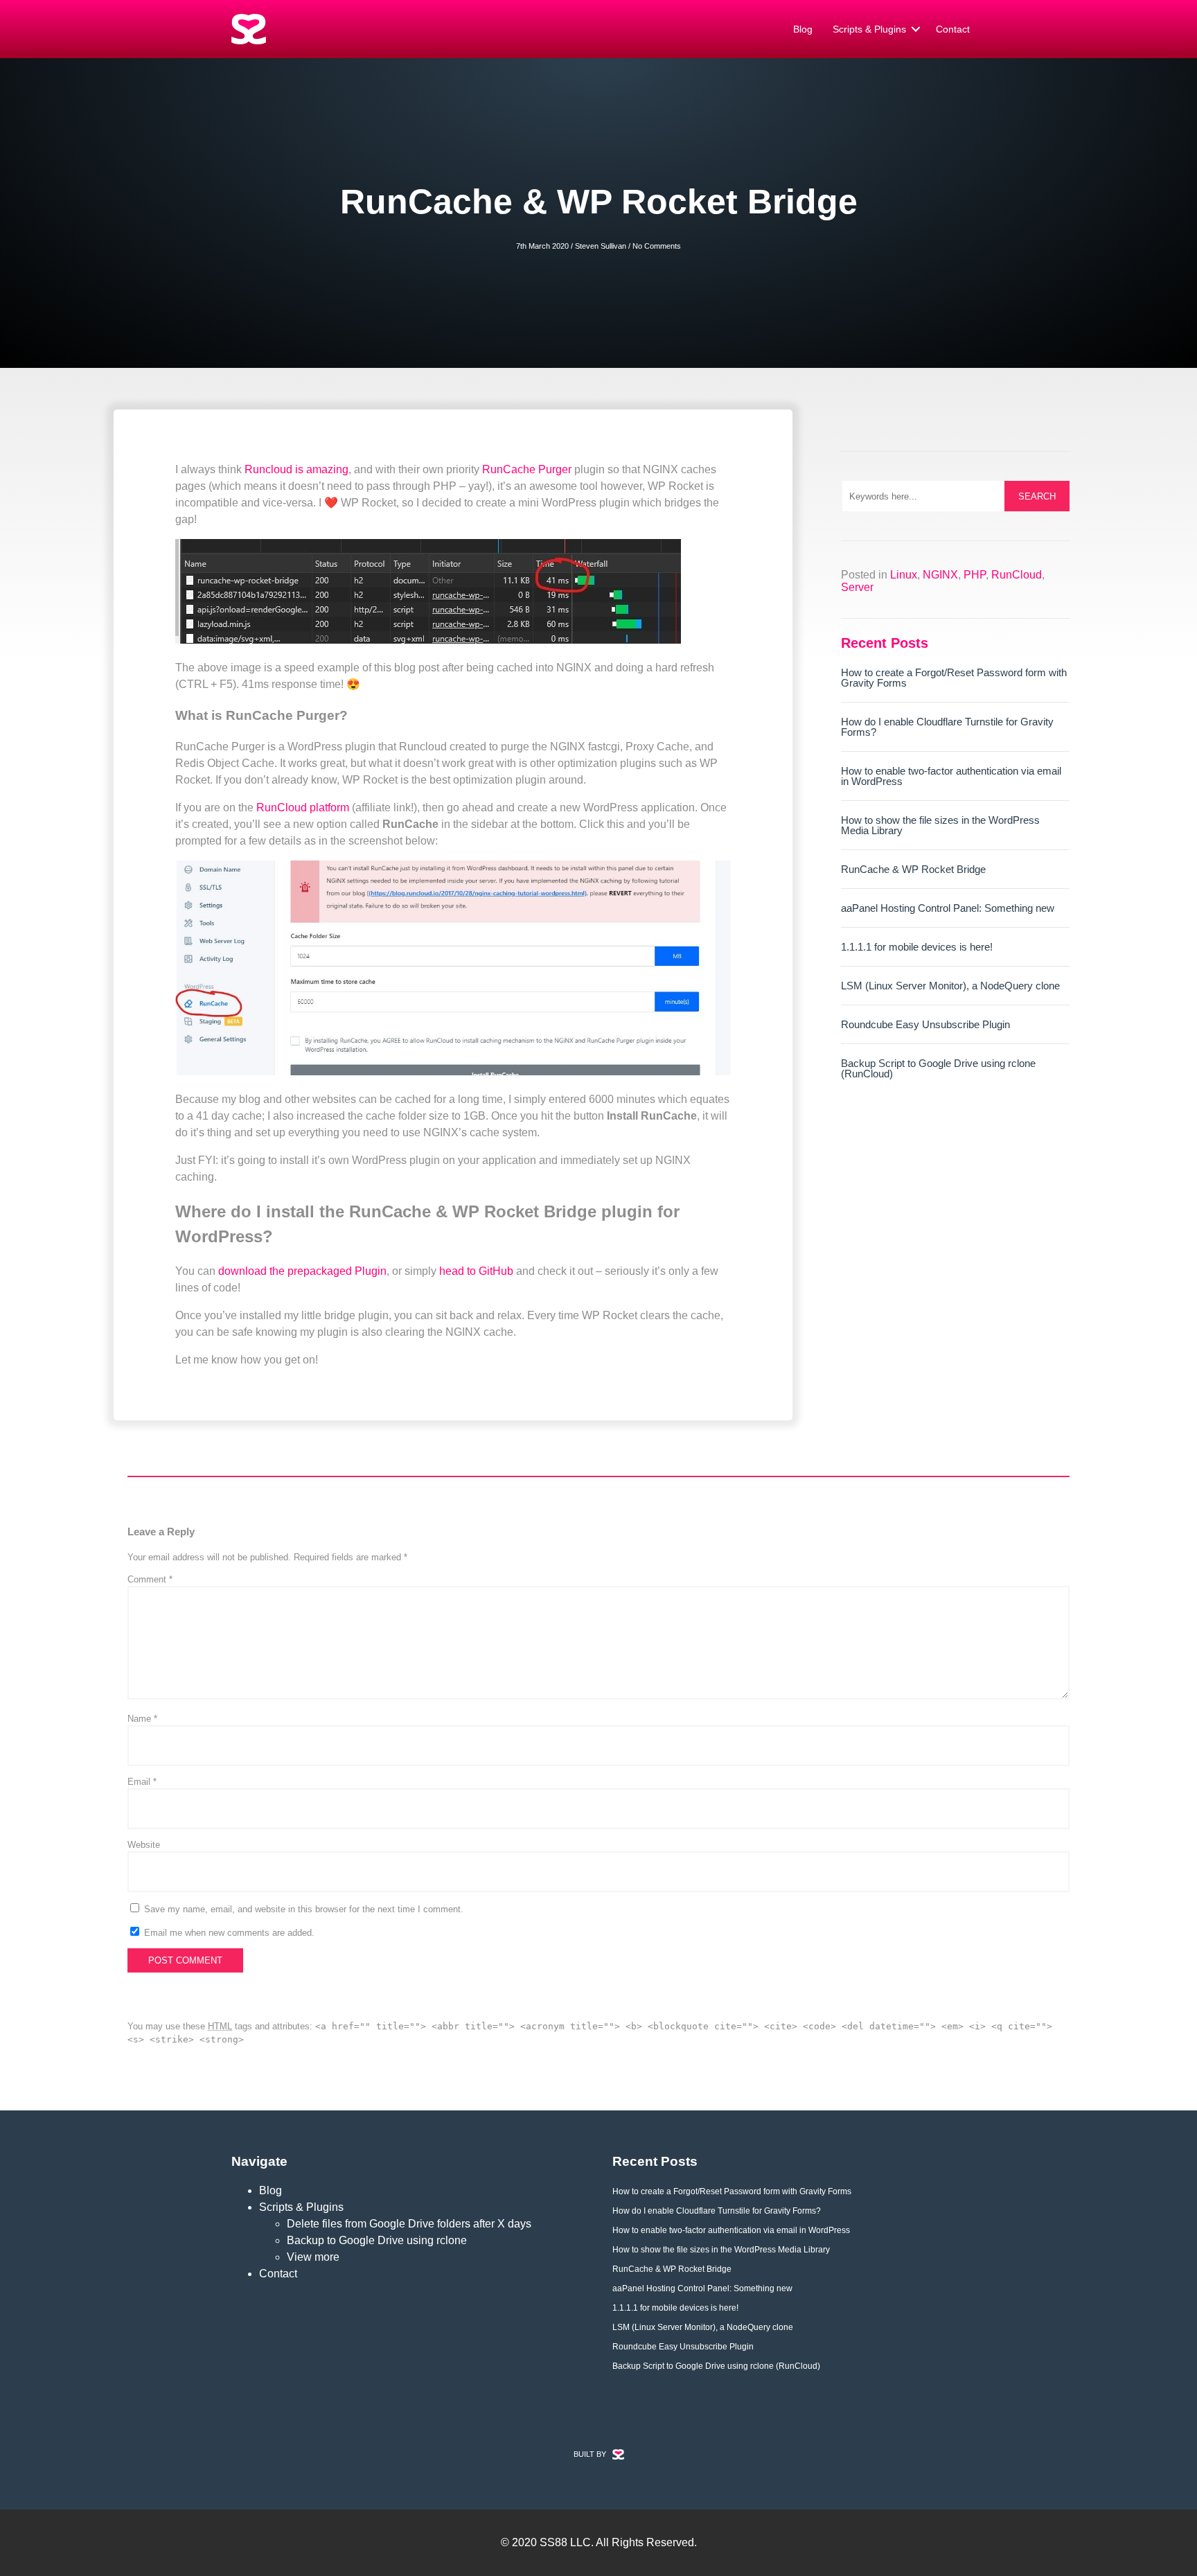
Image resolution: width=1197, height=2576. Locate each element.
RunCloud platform (303, 808)
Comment (150, 1579)
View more (313, 2257)
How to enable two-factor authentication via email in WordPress (951, 776)
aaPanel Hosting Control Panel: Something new (948, 908)
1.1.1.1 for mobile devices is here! (917, 947)
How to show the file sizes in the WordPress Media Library (940, 825)
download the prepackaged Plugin (302, 1271)
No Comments (657, 246)
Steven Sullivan (601, 246)
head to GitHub (476, 1271)
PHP (975, 575)
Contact (953, 29)
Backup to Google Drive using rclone (377, 2240)
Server (857, 587)
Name (142, 1719)
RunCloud (1017, 575)
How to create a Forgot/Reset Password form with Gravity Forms (954, 678)
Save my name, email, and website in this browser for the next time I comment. (304, 1909)
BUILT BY (590, 2454)
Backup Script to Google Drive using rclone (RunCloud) (938, 1068)
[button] (916, 29)
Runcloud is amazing (296, 469)
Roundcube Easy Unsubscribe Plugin (925, 1024)
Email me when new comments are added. (229, 1933)
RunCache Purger (527, 469)
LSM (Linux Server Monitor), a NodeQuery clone (950, 986)
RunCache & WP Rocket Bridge (913, 869)
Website (144, 1845)
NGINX (940, 575)
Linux (904, 575)
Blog (803, 29)
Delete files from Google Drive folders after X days (409, 2224)
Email (142, 1782)
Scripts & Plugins (869, 29)
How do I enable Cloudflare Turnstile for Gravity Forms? (947, 727)
